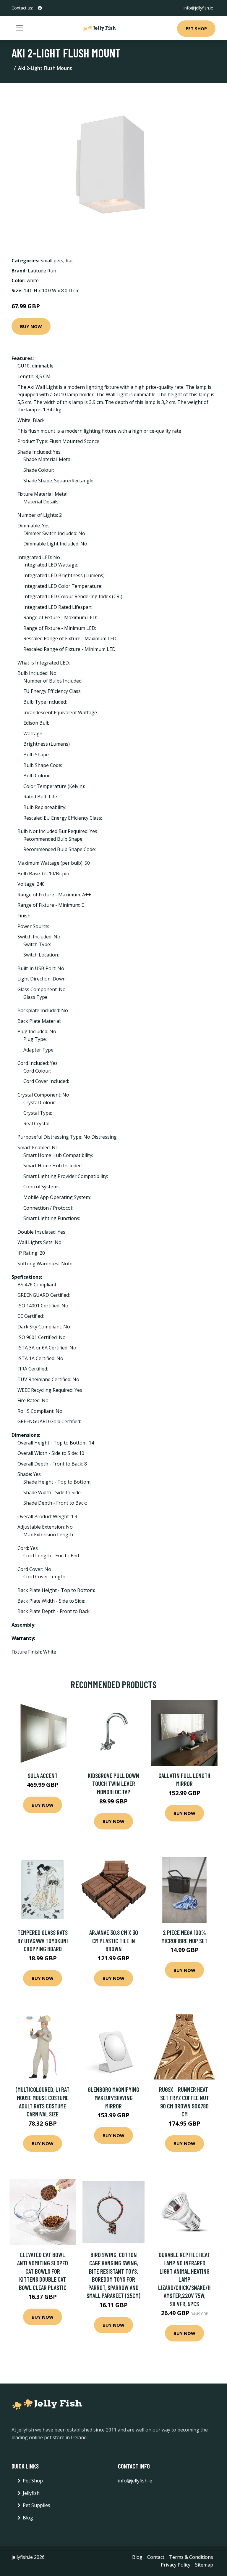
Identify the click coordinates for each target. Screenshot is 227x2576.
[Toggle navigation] (20, 28)
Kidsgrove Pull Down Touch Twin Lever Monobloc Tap (113, 1784)
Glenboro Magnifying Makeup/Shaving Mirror (113, 2097)
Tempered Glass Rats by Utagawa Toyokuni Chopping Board (43, 1941)
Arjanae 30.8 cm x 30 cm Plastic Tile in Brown (114, 1941)
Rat (69, 261)
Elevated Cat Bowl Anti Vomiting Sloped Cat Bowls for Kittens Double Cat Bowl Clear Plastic (43, 2271)
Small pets (52, 261)
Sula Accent (43, 1775)
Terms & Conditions (191, 2557)
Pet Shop (196, 28)
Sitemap (204, 2565)
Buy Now (31, 326)
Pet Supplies (37, 2505)
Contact (156, 2557)
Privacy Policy (176, 2565)
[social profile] (40, 8)
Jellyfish (31, 2493)
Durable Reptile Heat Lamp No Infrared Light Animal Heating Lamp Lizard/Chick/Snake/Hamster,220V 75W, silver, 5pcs (184, 2279)
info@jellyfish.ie (198, 8)
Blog (28, 2518)
